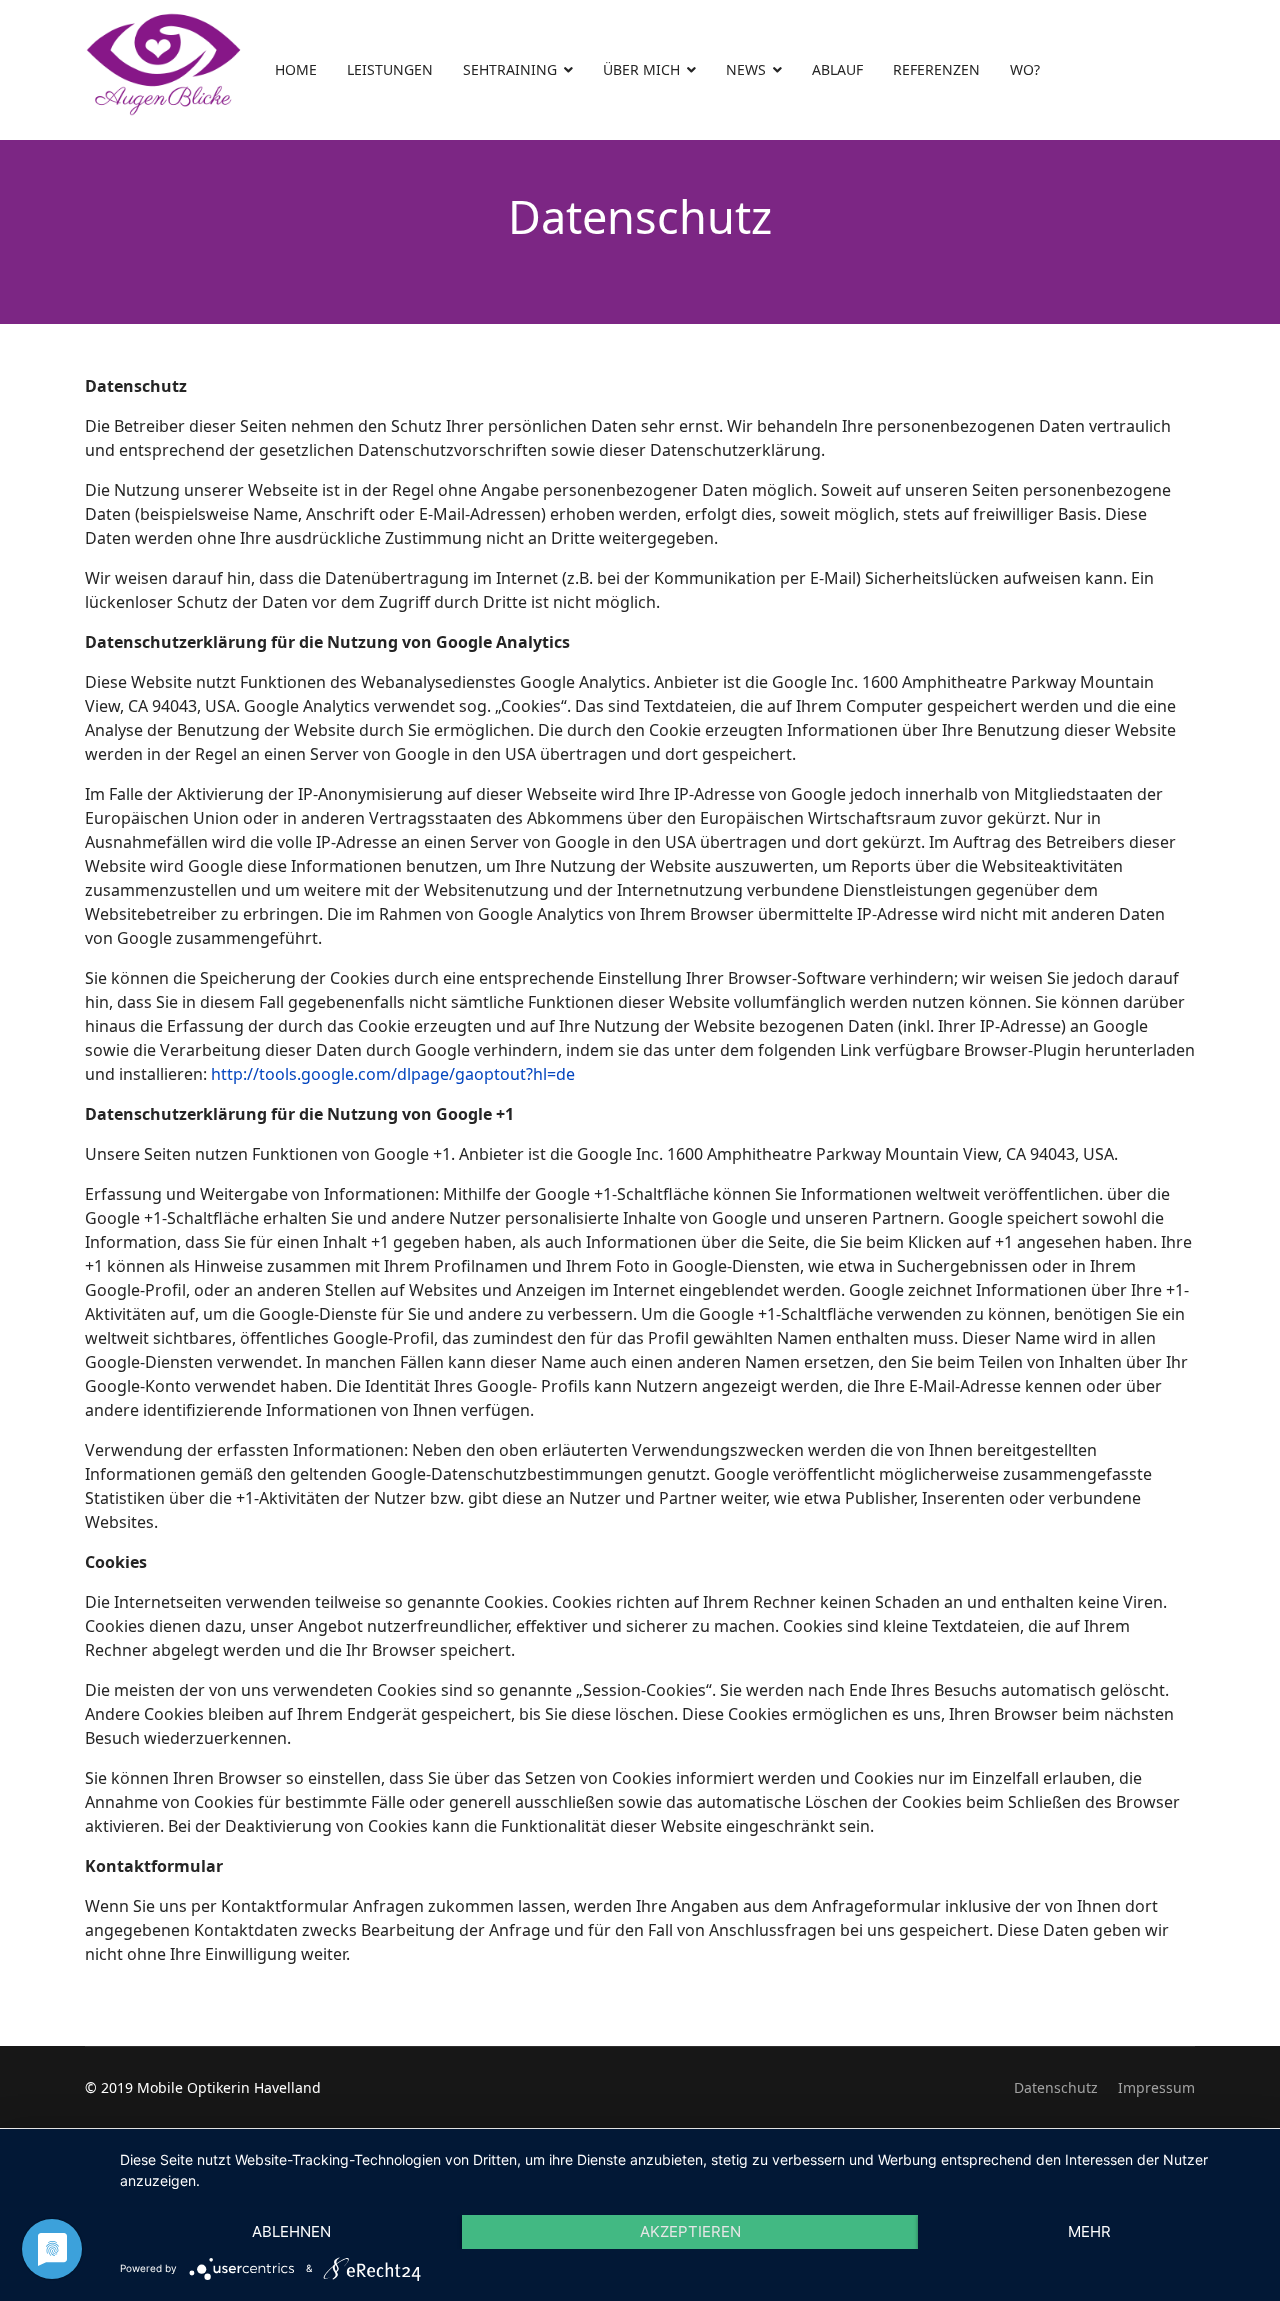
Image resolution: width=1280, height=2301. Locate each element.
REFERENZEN (936, 69)
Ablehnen (291, 2231)
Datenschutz (1056, 2087)
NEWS (746, 69)
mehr (1089, 2231)
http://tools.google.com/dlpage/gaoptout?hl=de (393, 1074)
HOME (296, 69)
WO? (1025, 69)
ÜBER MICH (641, 69)
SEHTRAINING (510, 69)
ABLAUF (837, 69)
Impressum (1156, 2087)
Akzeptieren (690, 2231)
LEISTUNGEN (390, 69)
